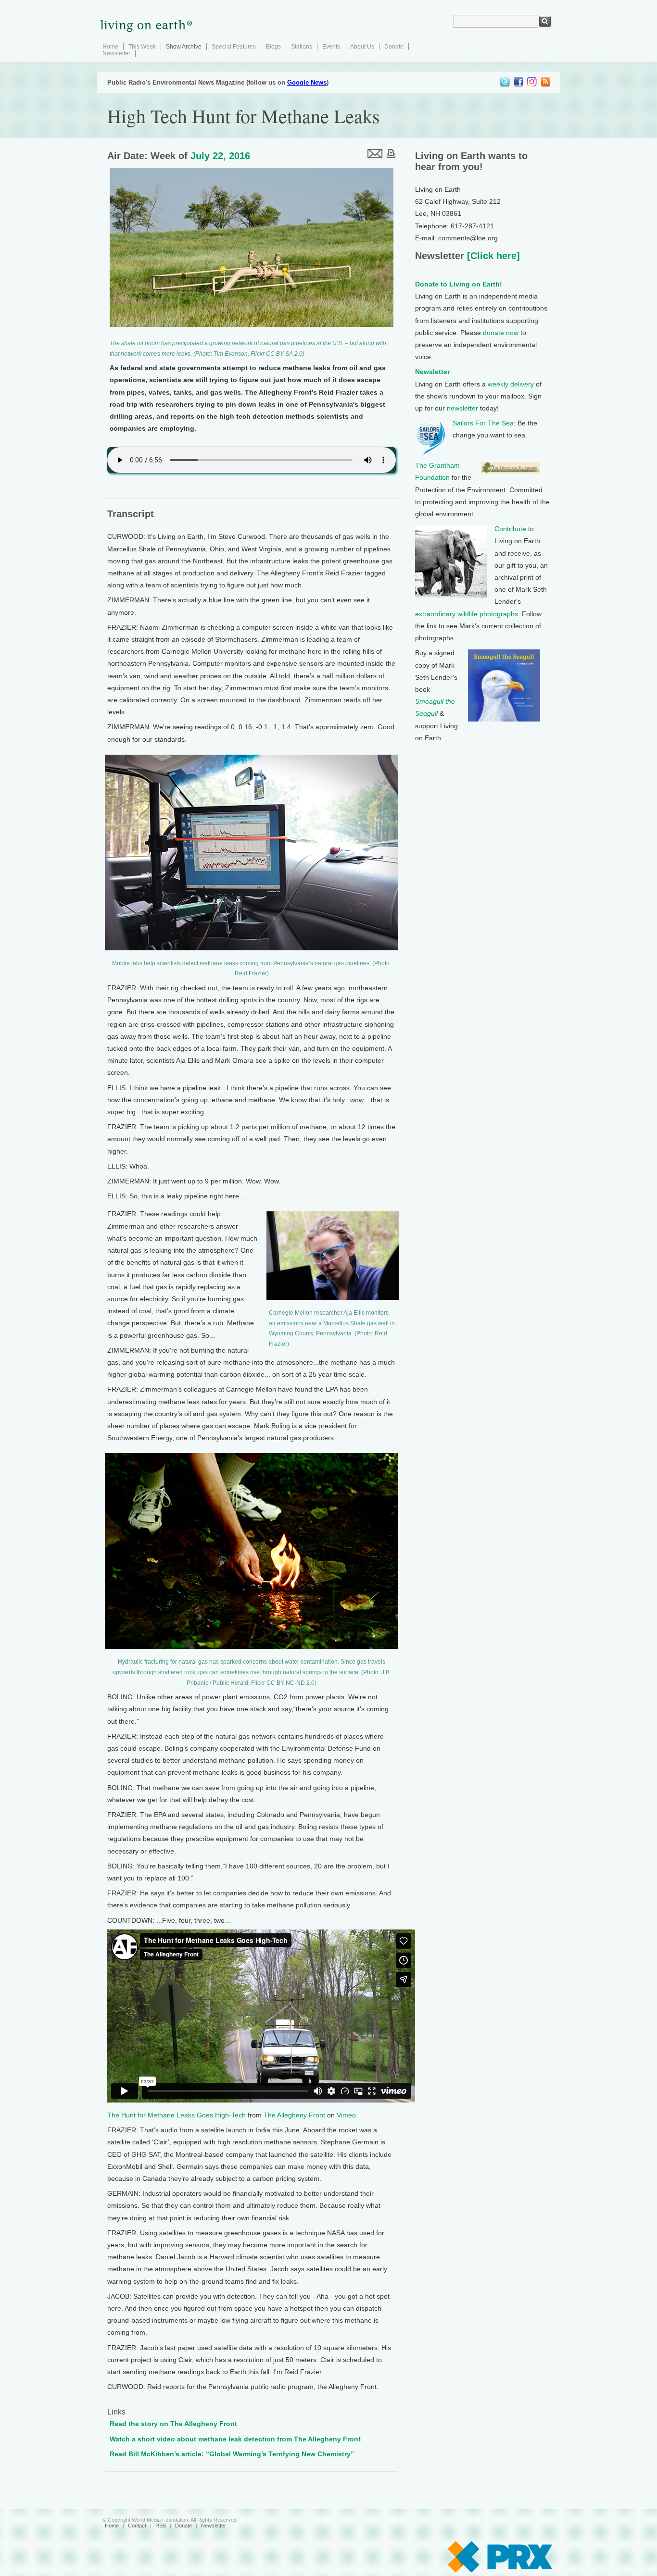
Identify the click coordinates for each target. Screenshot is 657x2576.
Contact (137, 2526)
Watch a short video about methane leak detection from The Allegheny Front (235, 2439)
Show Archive (184, 47)
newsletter (462, 408)
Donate (394, 47)
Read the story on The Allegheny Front (173, 2424)
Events (331, 47)
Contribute (510, 529)
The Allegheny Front (294, 2115)
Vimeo (346, 2115)
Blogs (273, 47)
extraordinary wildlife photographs (467, 614)
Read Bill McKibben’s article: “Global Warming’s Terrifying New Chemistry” (232, 2454)
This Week (142, 47)
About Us (362, 47)
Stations (302, 47)
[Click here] (492, 256)
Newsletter (116, 53)
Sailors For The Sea (483, 423)
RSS (161, 2526)
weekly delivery (511, 384)
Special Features (234, 47)
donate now (501, 333)
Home (110, 47)
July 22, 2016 (220, 156)
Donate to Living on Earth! (459, 284)
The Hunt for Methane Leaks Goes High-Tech (177, 2115)
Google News (307, 82)
